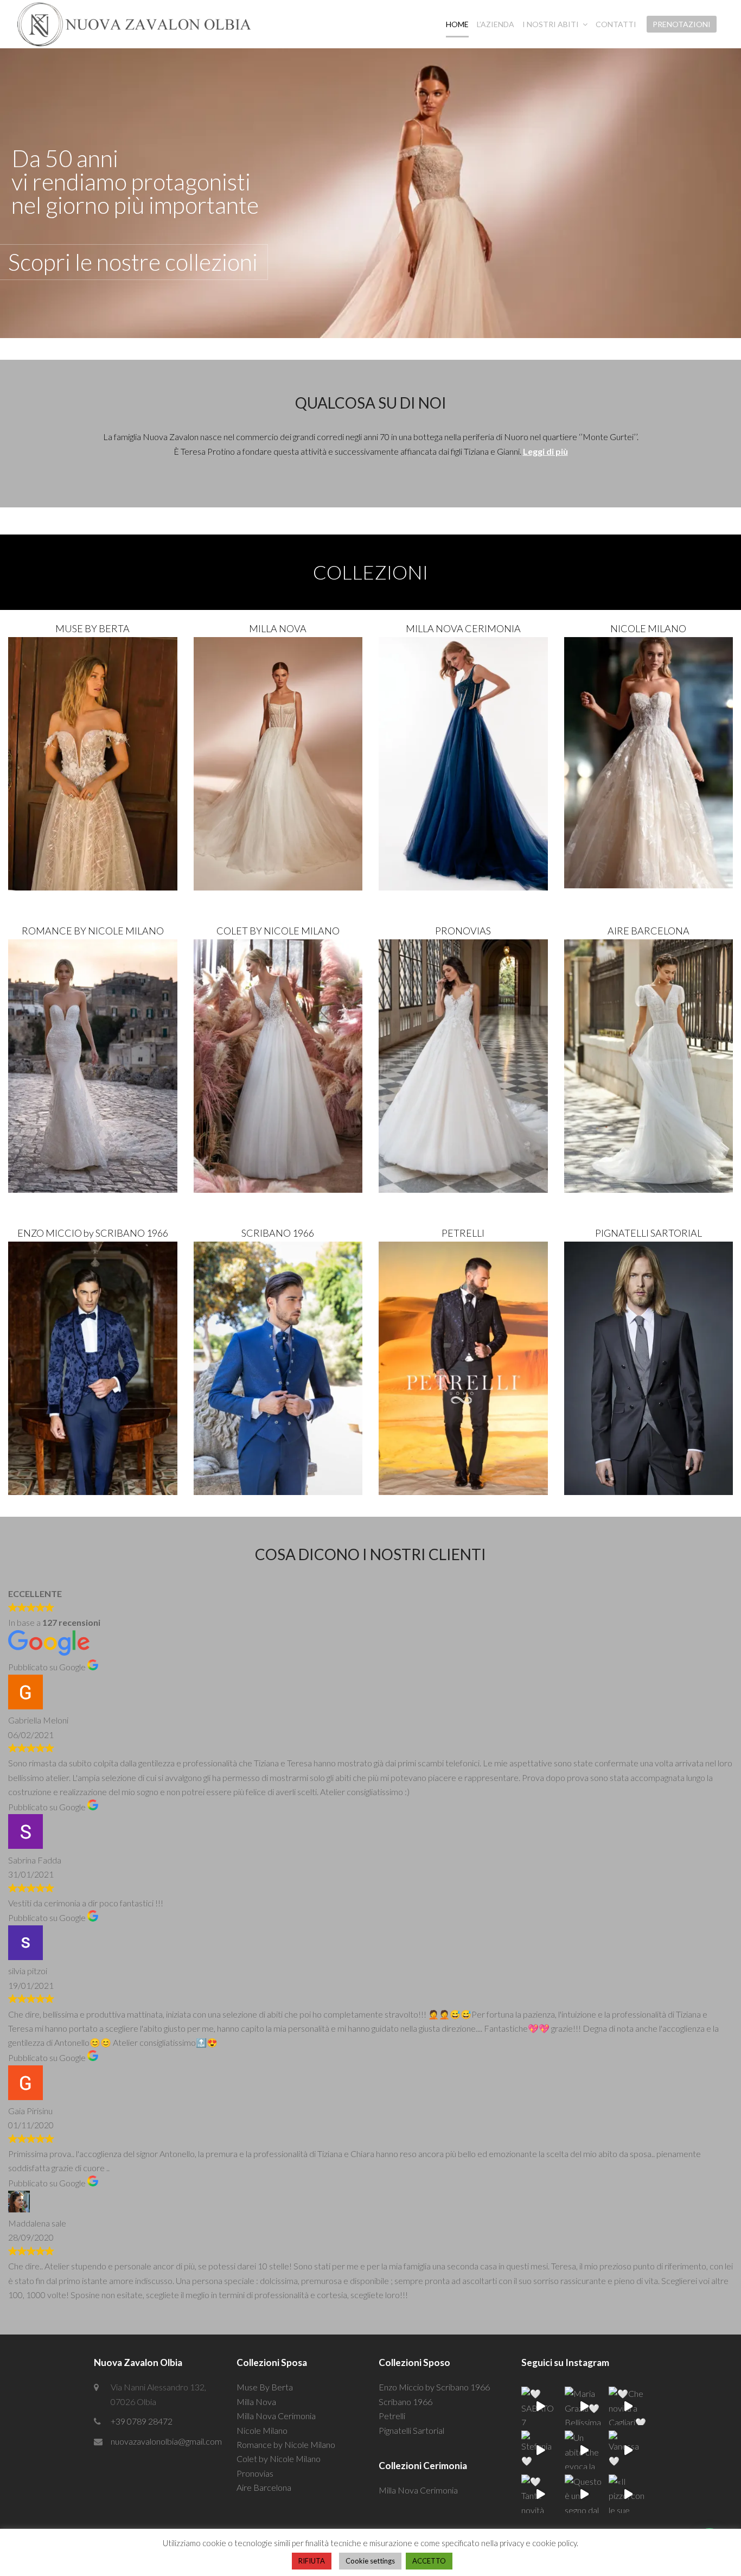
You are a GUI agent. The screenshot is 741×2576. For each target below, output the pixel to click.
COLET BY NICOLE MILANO (278, 931)
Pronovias (255, 2473)
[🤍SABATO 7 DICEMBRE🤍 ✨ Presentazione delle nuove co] (541, 2406)
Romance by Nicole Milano (286, 2444)
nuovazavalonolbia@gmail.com (166, 2441)
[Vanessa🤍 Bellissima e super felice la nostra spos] (628, 2450)
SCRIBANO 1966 (278, 1233)
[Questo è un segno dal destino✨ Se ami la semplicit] (584, 2494)
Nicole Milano (262, 2430)
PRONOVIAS (463, 931)
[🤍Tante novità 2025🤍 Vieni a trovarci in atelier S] (541, 2494)
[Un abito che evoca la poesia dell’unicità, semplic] (584, 2450)
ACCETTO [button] (429, 2561)
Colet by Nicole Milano (279, 2459)
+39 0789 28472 (142, 2421)
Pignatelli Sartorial (411, 2430)
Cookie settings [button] (370, 2561)
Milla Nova (256, 2402)
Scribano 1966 (405, 2402)
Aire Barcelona (264, 2487)
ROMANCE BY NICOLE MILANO (93, 931)
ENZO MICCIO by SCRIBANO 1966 (93, 1233)
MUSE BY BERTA (92, 628)
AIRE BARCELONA (649, 931)
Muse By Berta (265, 2387)
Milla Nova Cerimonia (276, 2416)
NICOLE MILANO (648, 628)
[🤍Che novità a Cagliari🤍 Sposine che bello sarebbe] (628, 2406)
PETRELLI (463, 1233)
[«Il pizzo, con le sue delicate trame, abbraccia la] (628, 2494)
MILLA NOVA (278, 628)
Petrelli (392, 2416)
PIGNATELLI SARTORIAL (649, 1233)
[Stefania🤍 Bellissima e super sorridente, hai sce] (541, 2450)
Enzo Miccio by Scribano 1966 (434, 2387)
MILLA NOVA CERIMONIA (463, 628)
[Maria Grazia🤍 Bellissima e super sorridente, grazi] (584, 2406)
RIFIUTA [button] (312, 2561)
